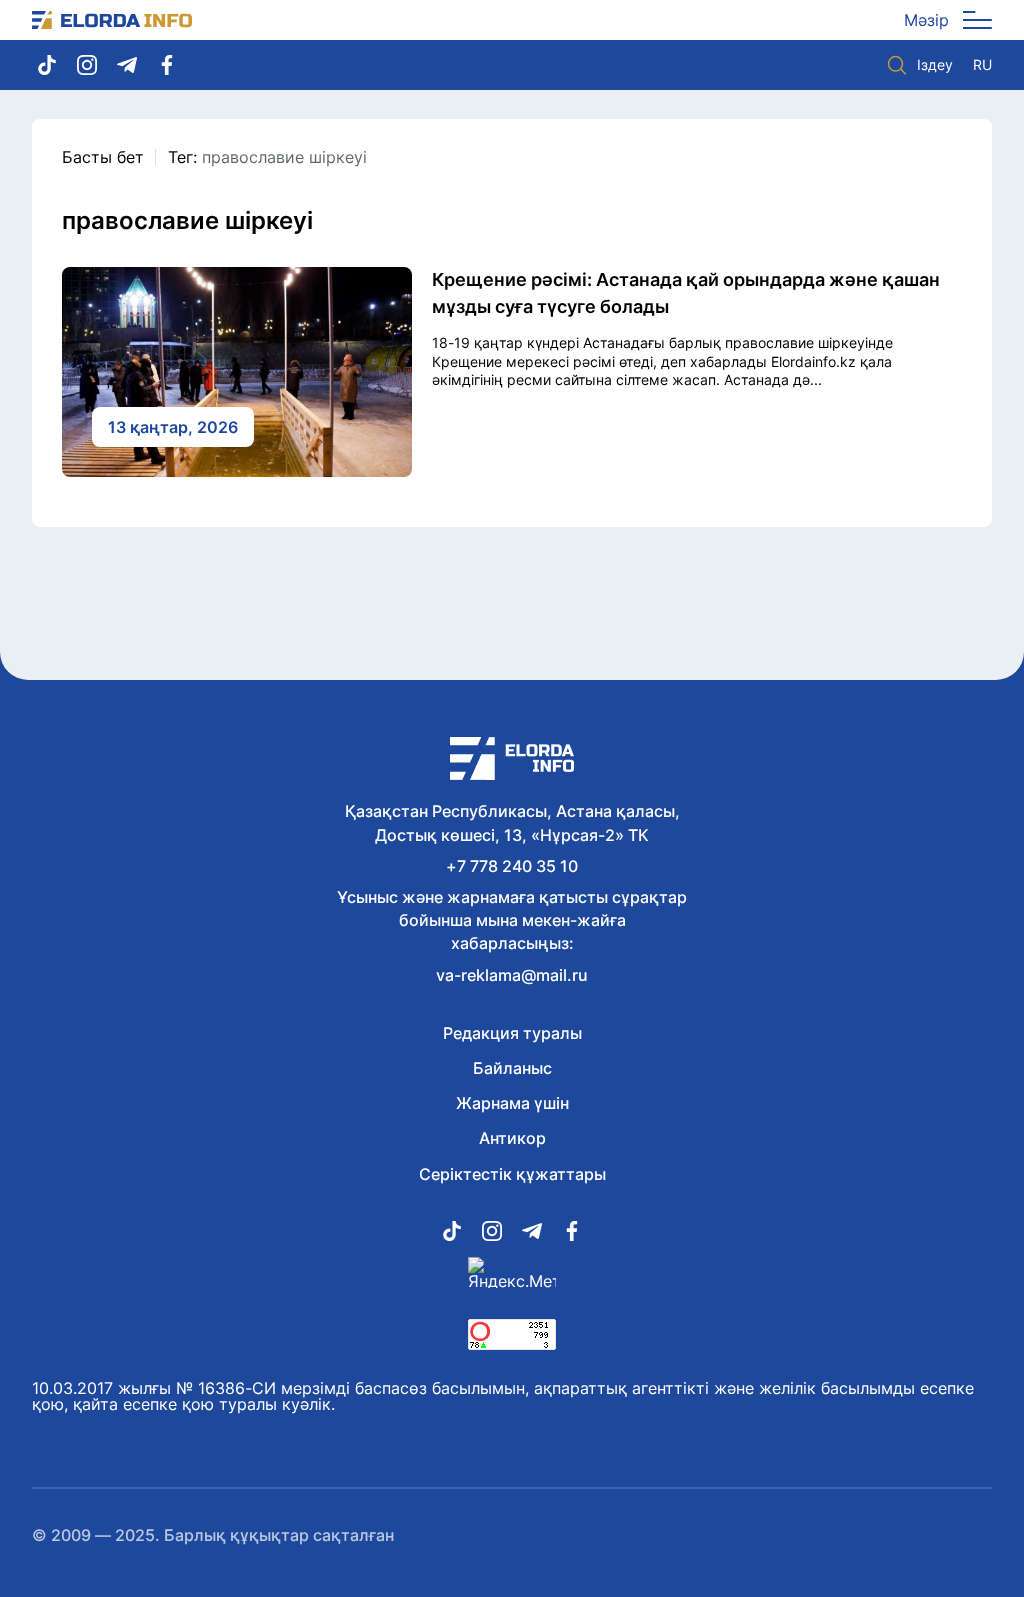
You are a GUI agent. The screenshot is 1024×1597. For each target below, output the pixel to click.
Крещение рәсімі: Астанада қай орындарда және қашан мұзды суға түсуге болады (686, 292)
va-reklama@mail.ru (512, 975)
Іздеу (935, 64)
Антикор (512, 1138)
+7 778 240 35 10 (512, 866)
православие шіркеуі (284, 157)
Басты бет (103, 157)
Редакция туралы (512, 1033)
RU (982, 65)
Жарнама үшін (512, 1103)
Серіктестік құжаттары (512, 1174)
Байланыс (512, 1068)
